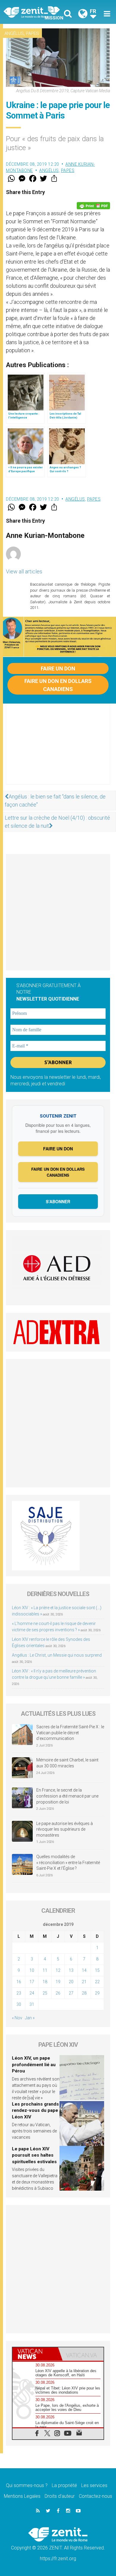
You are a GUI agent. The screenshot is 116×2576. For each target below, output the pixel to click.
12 (58, 1970)
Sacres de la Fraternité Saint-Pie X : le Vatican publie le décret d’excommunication (70, 1733)
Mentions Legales (22, 2496)
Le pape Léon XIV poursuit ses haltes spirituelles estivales (34, 2155)
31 (32, 2004)
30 (19, 2004)
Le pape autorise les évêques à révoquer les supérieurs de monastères (65, 1829)
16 (19, 1982)
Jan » (30, 2018)
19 (58, 1982)
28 (84, 1993)
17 (32, 1982)
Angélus (14, 33)
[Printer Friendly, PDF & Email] (93, 206)
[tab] (35, 2354)
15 (97, 1970)
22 (97, 1982)
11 (45, 1970)
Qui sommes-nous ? (27, 2485)
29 (97, 1993)
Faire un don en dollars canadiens (58, 685)
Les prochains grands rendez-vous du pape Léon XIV (35, 2110)
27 (71, 1993)
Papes (32, 33)
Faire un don (58, 668)
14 (84, 1970)
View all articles (24, 571)
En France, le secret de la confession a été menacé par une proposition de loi (67, 1796)
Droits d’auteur (60, 2496)
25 (45, 1993)
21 (84, 1982)
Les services (94, 2485)
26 (58, 1993)
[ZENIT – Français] (33, 12)
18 (45, 1982)
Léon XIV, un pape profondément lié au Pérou (34, 2065)
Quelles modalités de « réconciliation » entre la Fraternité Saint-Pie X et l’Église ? (68, 1862)
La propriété (64, 2485)
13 (71, 1970)
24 (32, 1993)
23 (19, 1993)
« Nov (17, 2018)
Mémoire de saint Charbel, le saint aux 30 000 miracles (67, 1763)
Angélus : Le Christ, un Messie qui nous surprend (57, 1655)
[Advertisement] (58, 750)
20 (71, 1982)
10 (32, 1970)
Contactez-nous (95, 2496)
